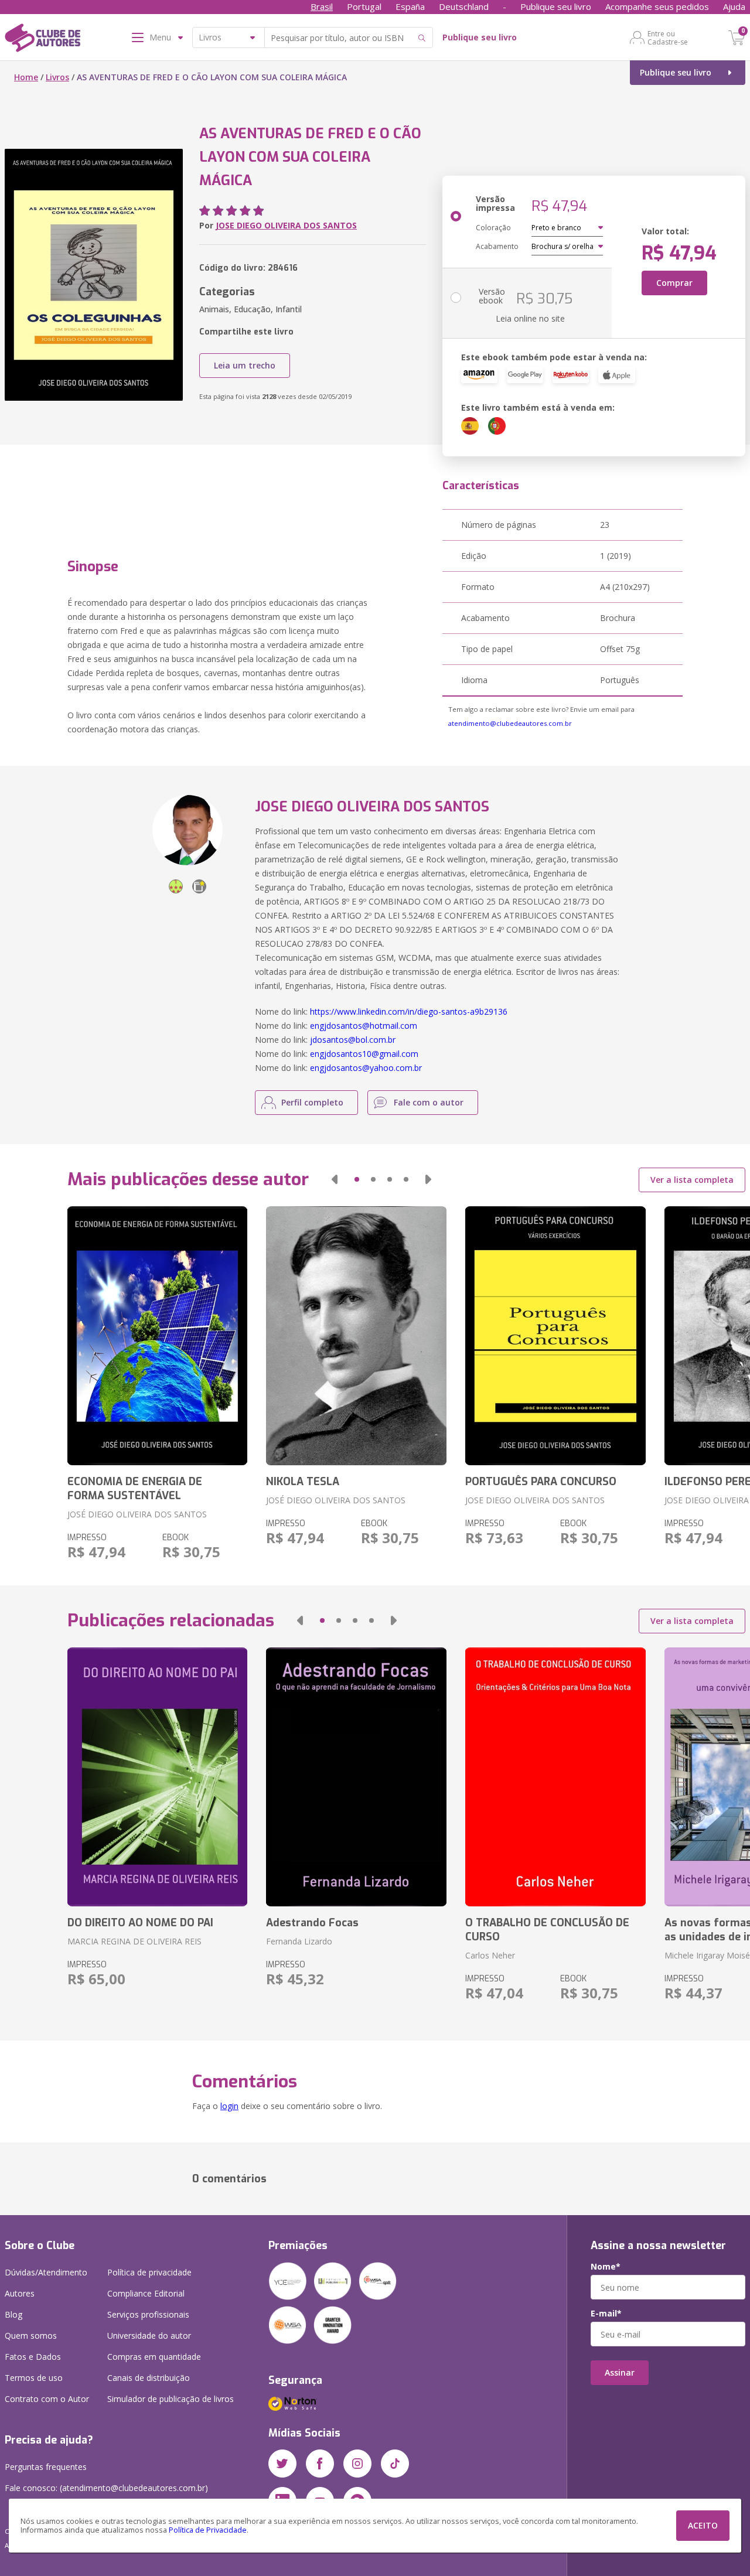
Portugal (364, 6)
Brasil (322, 6)
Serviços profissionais (148, 2314)
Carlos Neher (490, 1955)
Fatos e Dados (33, 2357)
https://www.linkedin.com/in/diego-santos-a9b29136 (409, 1011)
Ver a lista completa (692, 1180)
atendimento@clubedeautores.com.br (510, 723)
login (229, 2106)
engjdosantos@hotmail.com (364, 1026)
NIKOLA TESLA (303, 1482)
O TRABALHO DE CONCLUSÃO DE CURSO (547, 1930)
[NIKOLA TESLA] (356, 1336)
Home (26, 77)
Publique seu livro (556, 6)
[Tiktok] (395, 2464)
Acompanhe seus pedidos (657, 6)
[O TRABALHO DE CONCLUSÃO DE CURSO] (555, 1777)
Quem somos (31, 2336)
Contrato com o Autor (47, 2399)
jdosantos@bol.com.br (353, 1040)
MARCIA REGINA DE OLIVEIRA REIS (134, 1941)
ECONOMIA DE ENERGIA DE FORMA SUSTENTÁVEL (135, 1489)
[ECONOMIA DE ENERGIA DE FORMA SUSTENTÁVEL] (158, 1336)
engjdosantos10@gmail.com (364, 1054)
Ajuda (734, 6)
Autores (20, 2293)
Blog (13, 2314)
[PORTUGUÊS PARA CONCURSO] (555, 1336)
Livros (57, 77)
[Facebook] (320, 2464)
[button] (335, 1179)
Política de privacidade (149, 2272)
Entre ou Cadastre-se (668, 37)
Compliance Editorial (146, 2293)
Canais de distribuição (149, 2378)
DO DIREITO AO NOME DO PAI (140, 1923)
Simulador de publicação (171, 2399)
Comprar (674, 283)
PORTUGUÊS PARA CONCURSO (541, 1482)
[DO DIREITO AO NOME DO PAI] (158, 1777)
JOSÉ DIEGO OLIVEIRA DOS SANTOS (137, 1514)
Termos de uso (34, 2378)
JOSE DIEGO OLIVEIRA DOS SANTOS (286, 225)
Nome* (606, 2267)
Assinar (620, 2372)
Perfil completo (312, 1102)
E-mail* (606, 2314)
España (410, 6)
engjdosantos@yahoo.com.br (366, 1068)
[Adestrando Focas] (356, 1777)
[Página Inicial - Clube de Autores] (42, 40)
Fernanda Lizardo (299, 1941)
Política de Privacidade (208, 2530)
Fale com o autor (429, 1102)
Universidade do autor (149, 2336)
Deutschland (464, 6)
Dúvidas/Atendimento (46, 2272)
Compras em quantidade (154, 2357)
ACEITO (703, 2525)
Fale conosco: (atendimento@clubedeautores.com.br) (106, 2488)
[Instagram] (357, 2464)
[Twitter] (282, 2464)
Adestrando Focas (312, 1923)
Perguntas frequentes (46, 2467)
